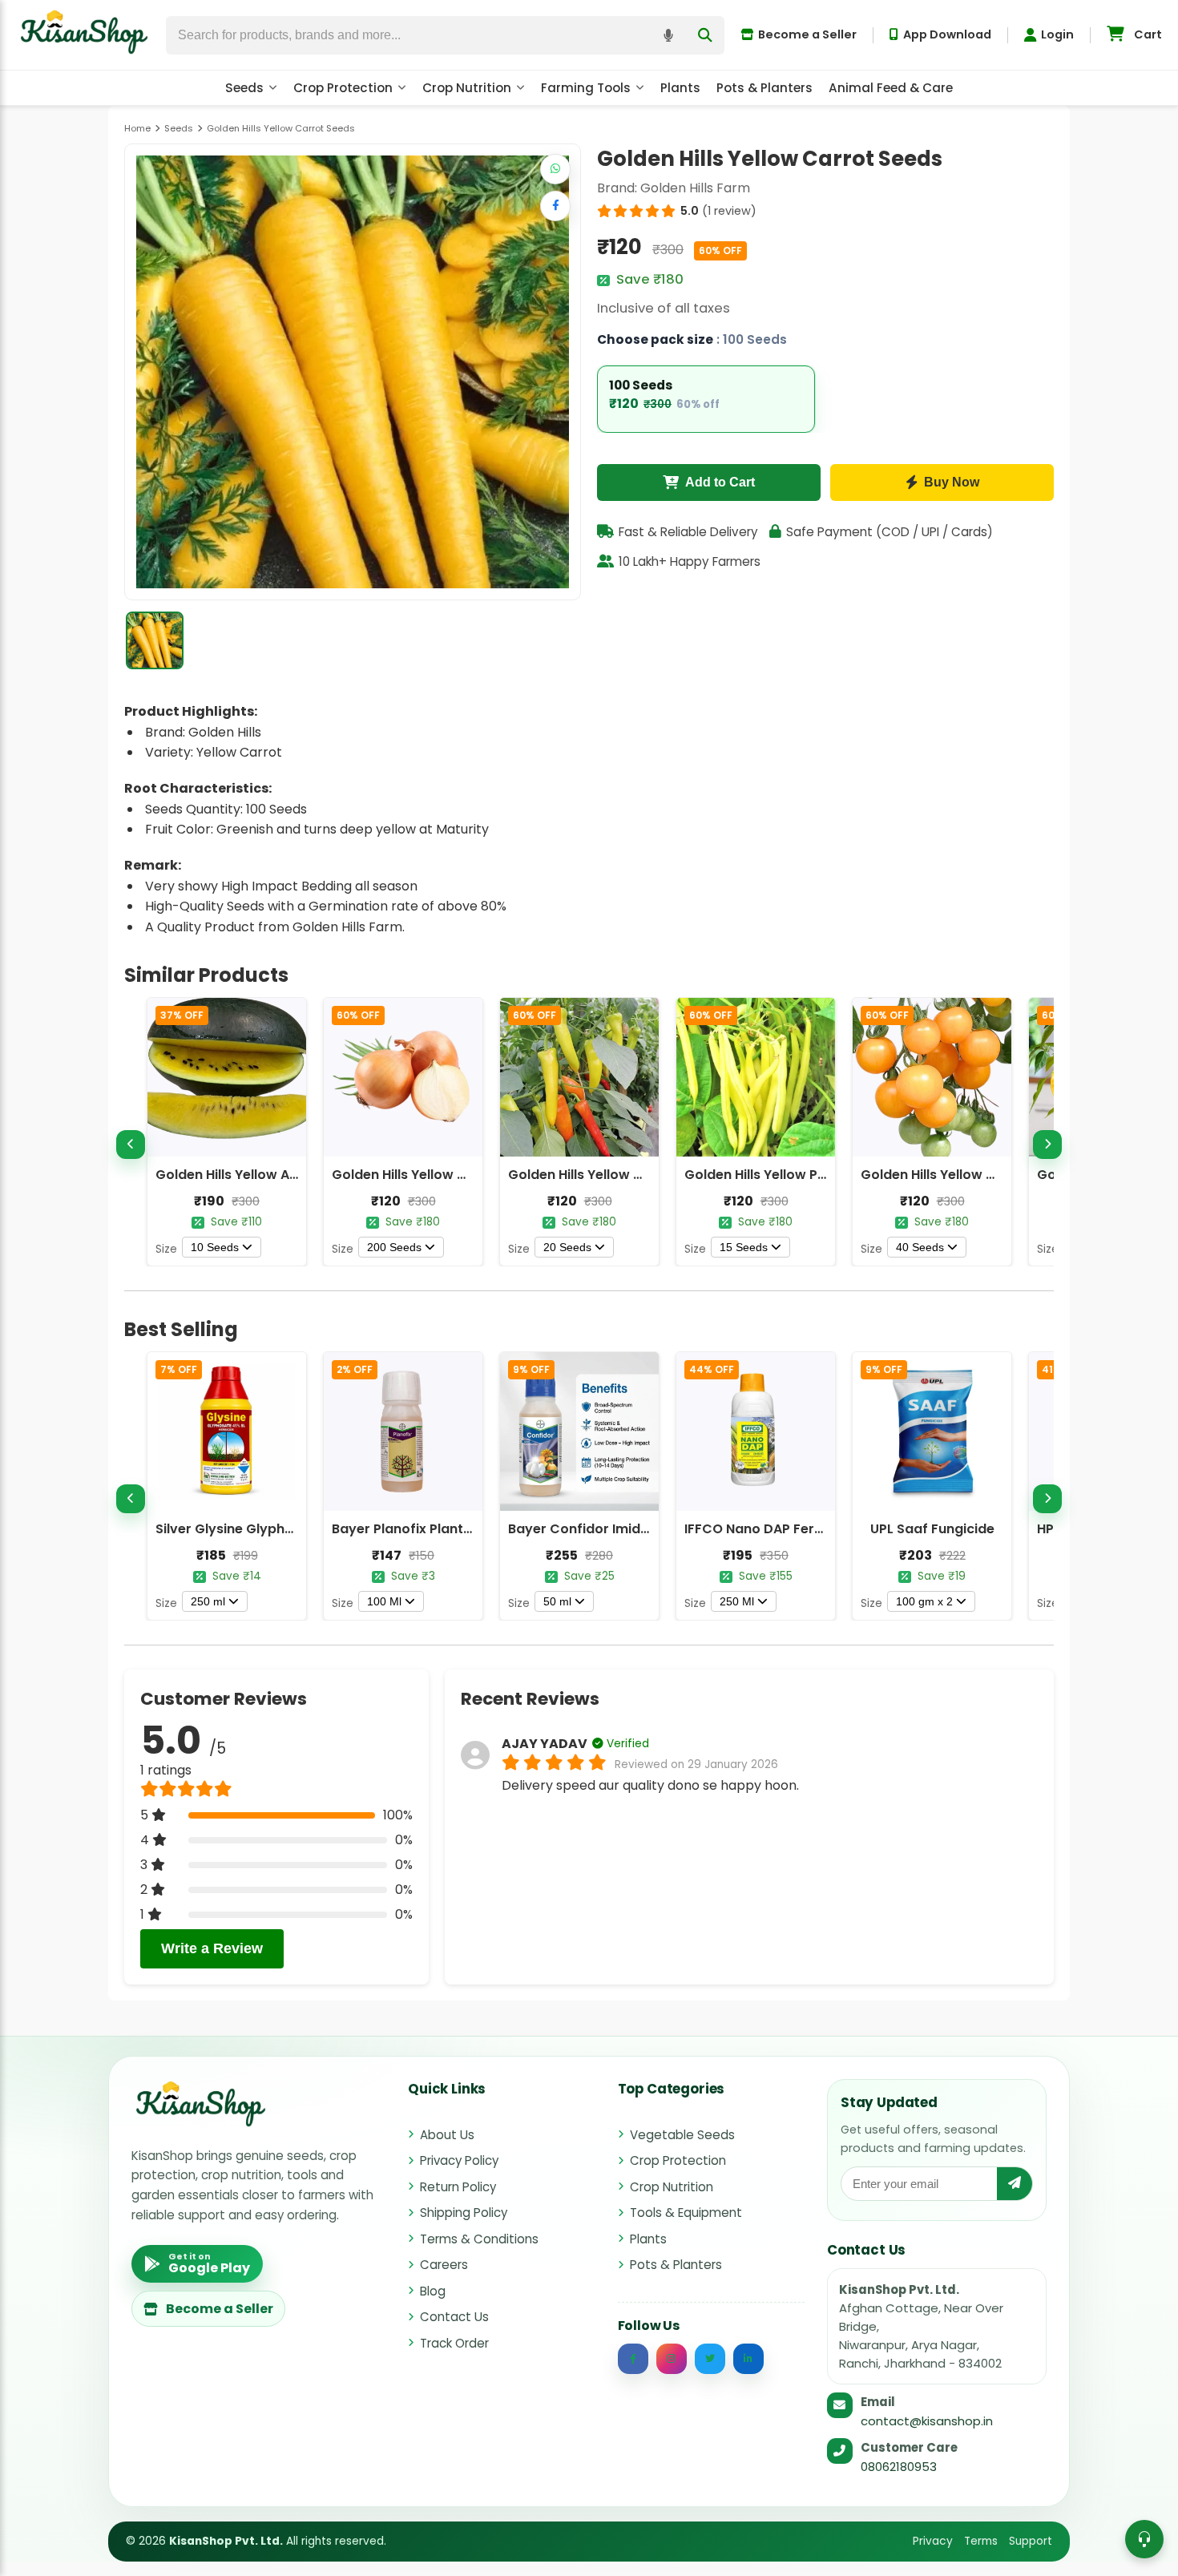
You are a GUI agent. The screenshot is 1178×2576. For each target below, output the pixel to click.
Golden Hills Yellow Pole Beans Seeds (804, 1175)
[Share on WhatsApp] (555, 169)
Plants (680, 88)
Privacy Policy (459, 2160)
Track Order (454, 2343)
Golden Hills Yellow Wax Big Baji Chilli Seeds (649, 1175)
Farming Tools (586, 88)
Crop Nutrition (467, 88)
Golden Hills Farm (695, 188)
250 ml (208, 1601)
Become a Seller (807, 34)
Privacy (933, 2541)
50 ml (557, 1601)
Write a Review (212, 1948)
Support (1031, 2541)
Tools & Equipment (686, 2213)
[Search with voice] (668, 35)
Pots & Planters (764, 88)
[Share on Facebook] (555, 206)
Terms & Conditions (479, 2239)
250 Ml (737, 1601)
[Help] (1144, 2539)
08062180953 (899, 2467)
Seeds (244, 88)
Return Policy (458, 2187)
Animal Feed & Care (891, 88)
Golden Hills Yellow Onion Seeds (435, 1175)
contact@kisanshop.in (927, 2421)
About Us (447, 2135)
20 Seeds (567, 1247)
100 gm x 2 (924, 1601)
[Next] (1047, 1145)
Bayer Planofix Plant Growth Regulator (458, 1529)
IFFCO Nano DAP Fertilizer (767, 1529)
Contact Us (454, 2317)
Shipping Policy (464, 2213)
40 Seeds (920, 1247)
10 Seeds (215, 1247)
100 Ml (384, 1601)
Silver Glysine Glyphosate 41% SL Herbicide (295, 1529)
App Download (947, 34)
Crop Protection (343, 88)
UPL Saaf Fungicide (932, 1529)
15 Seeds (744, 1247)
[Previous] (131, 1145)
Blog (433, 2291)
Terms (981, 2541)
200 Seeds (394, 1247)
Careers (444, 2265)
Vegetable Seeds (682, 2135)
